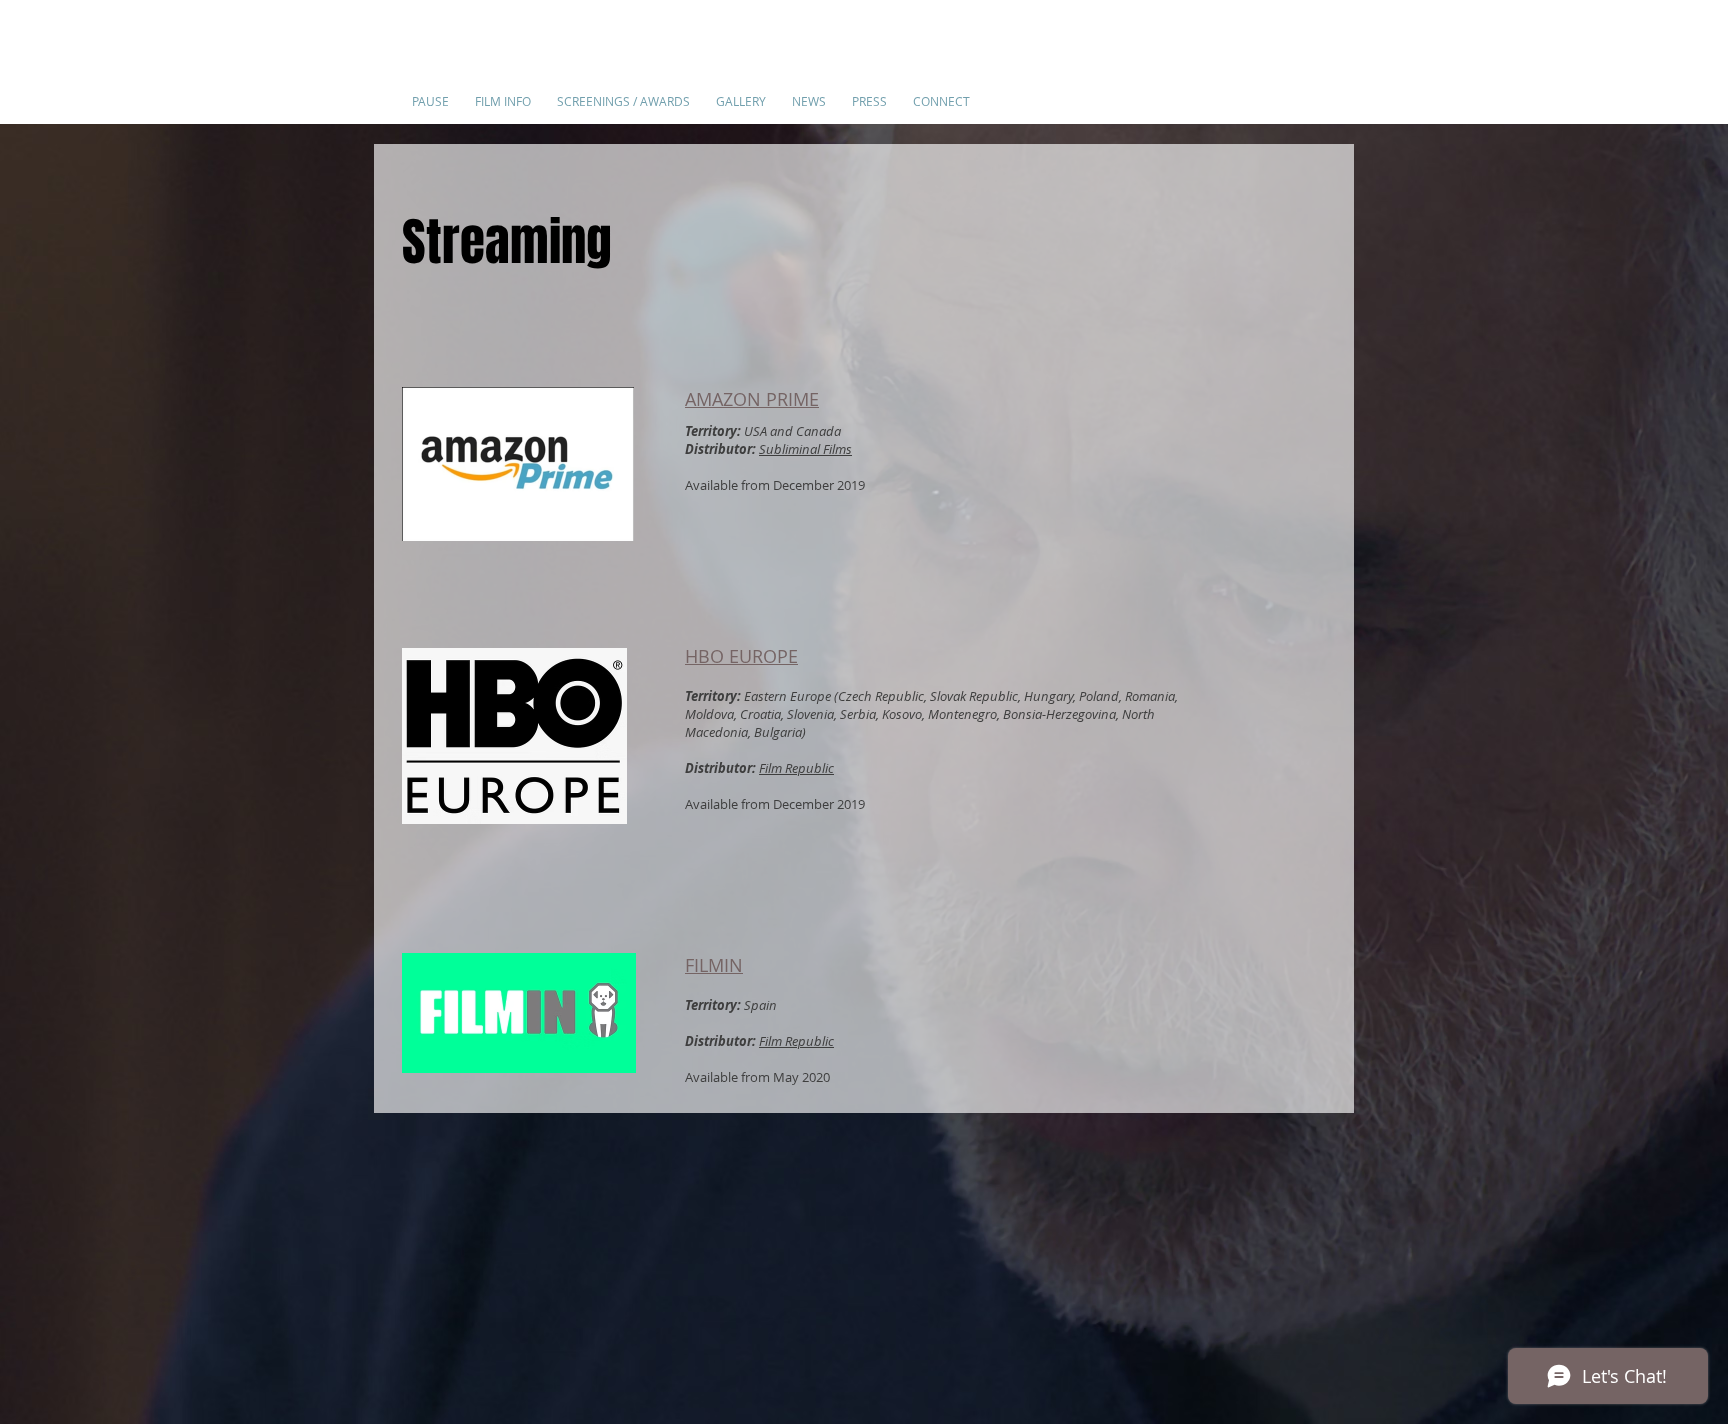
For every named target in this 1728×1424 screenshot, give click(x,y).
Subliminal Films (805, 449)
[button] (503, 92)
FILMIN (714, 965)
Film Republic (796, 768)
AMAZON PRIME (752, 399)
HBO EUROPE (741, 656)
